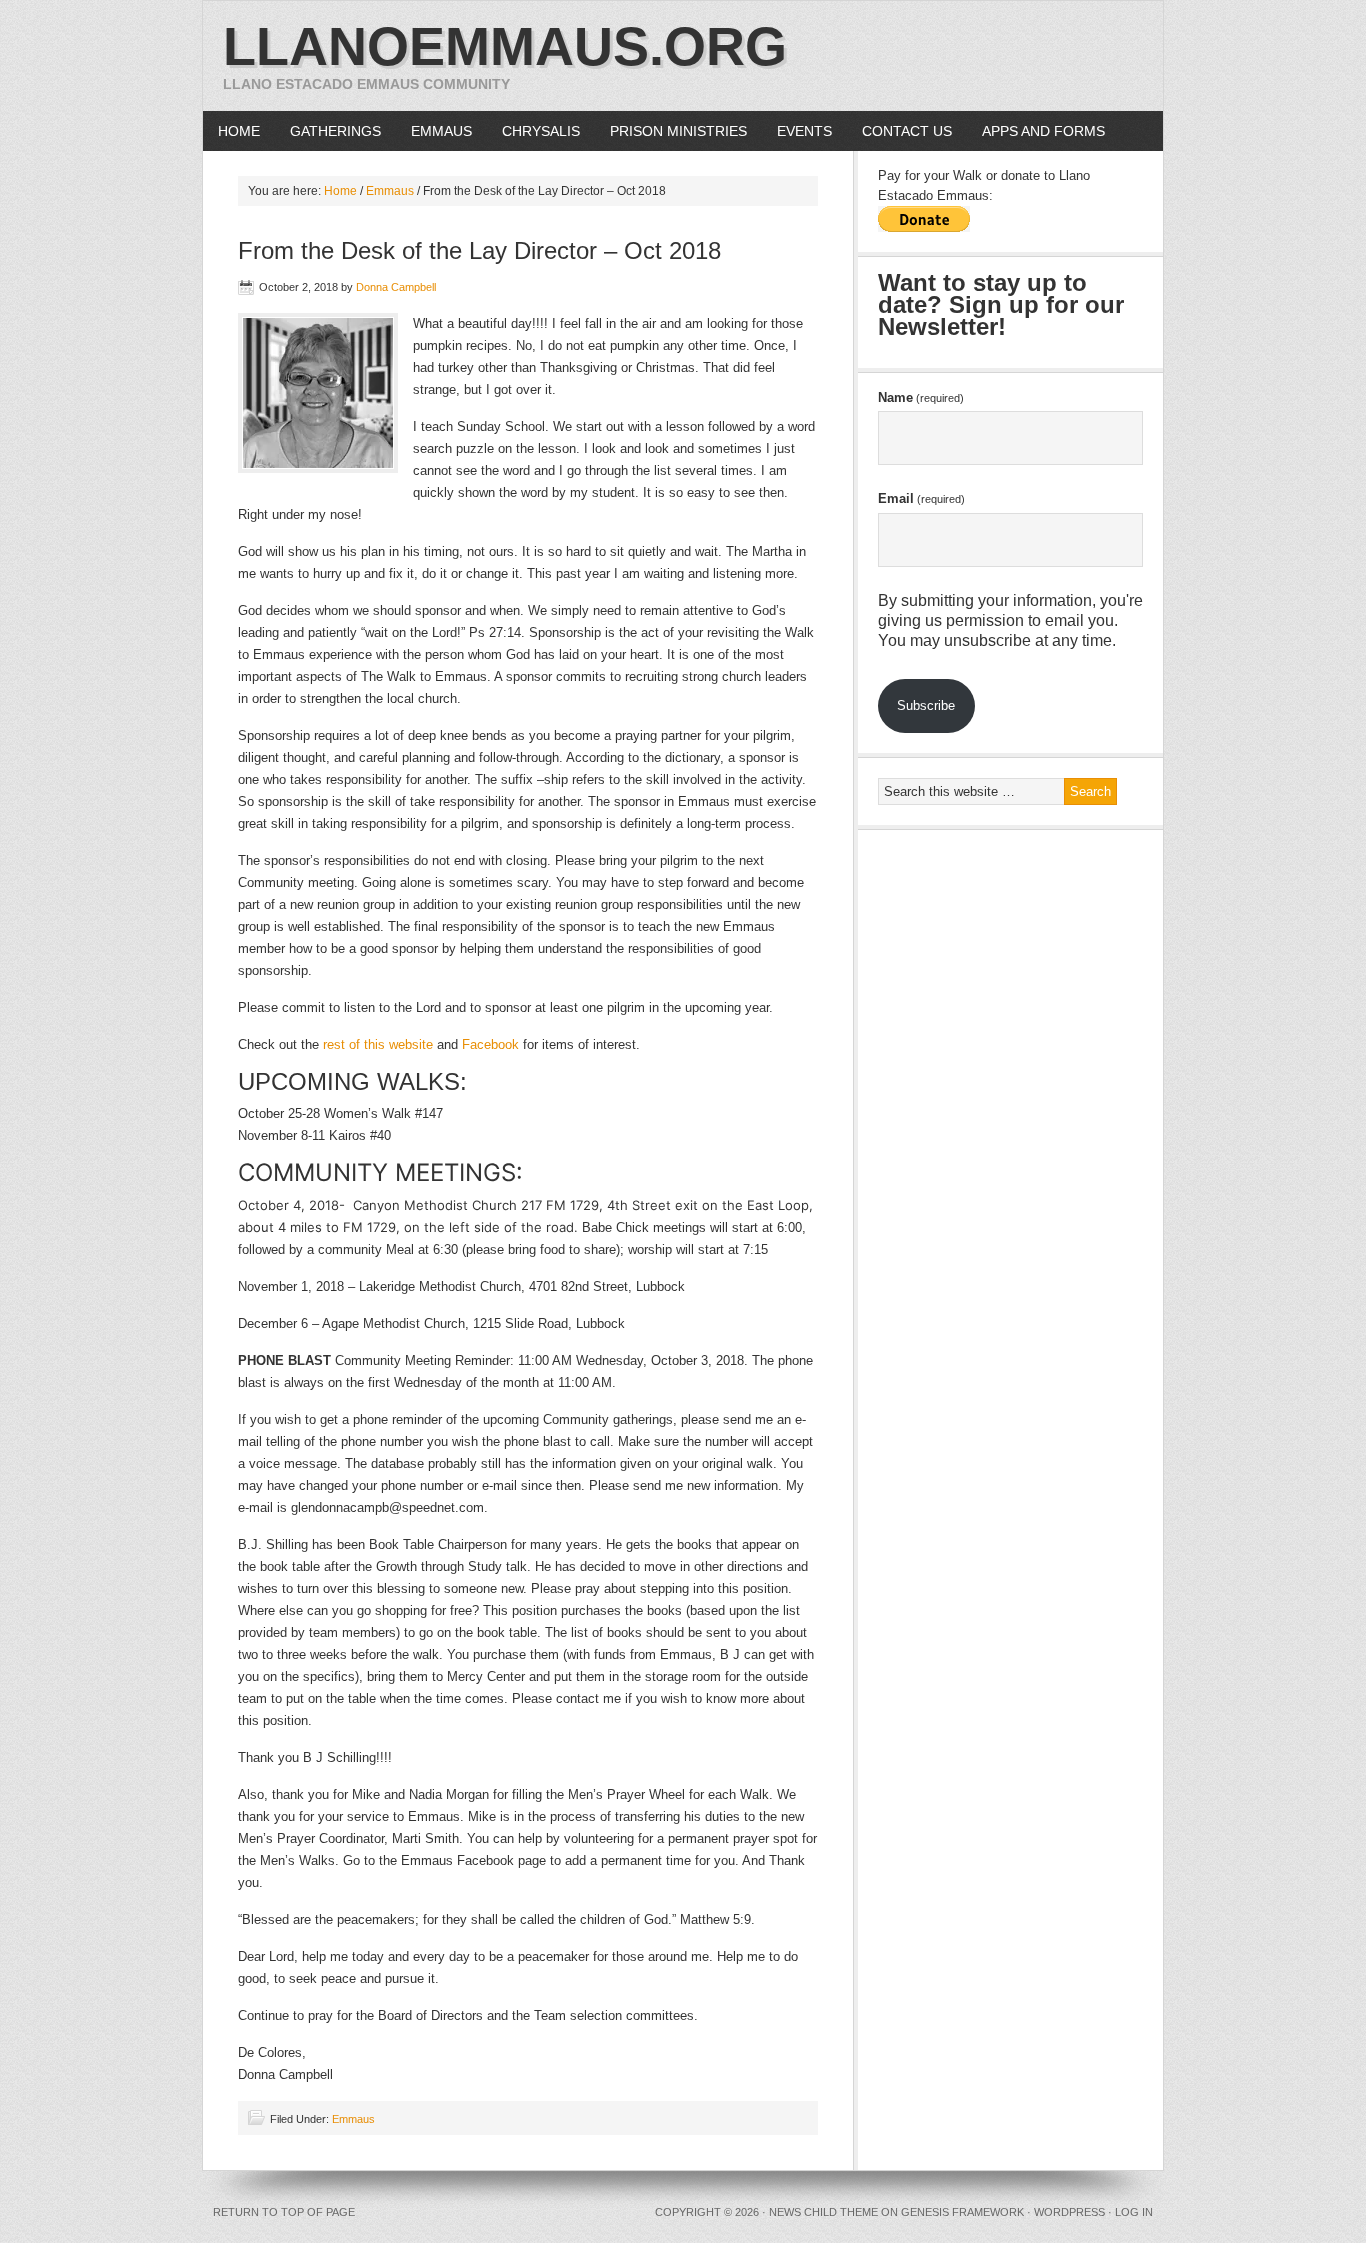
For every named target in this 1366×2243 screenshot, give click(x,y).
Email (921, 498)
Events (804, 131)
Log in (1134, 2212)
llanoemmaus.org (505, 46)
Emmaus (441, 131)
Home (239, 131)
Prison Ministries (671, 131)
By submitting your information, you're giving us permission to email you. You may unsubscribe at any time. (1010, 620)
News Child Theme (823, 2212)
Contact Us (907, 131)
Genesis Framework (962, 2212)
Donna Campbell (396, 287)
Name (921, 397)
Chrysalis (541, 131)
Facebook (490, 1044)
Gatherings (335, 131)
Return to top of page (284, 2212)
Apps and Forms (1043, 131)
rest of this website (378, 1044)
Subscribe (926, 705)
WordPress (1069, 2212)
